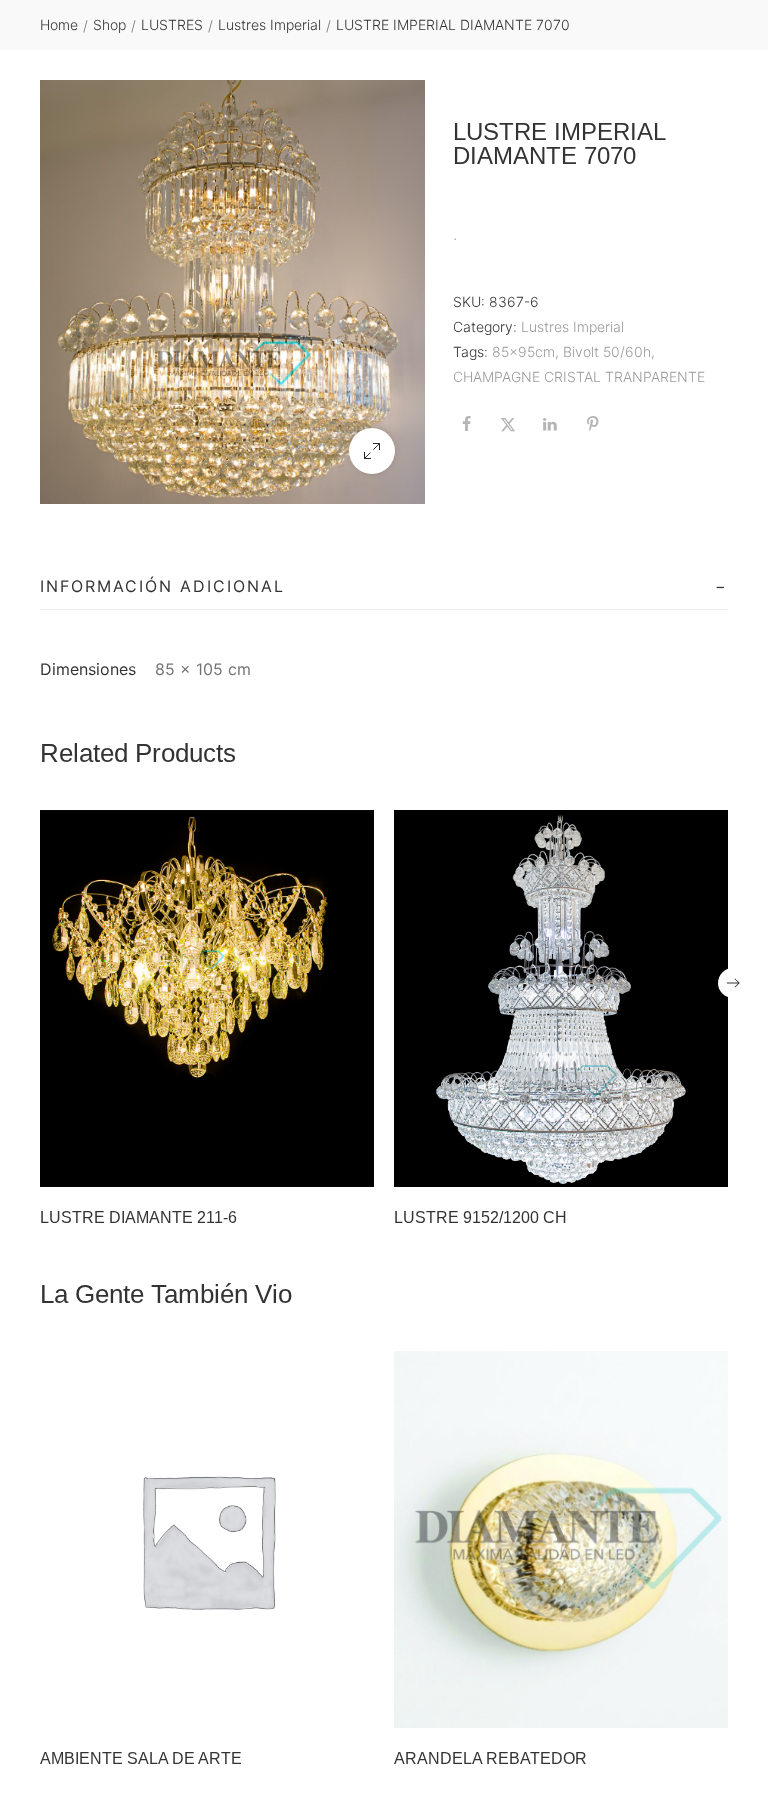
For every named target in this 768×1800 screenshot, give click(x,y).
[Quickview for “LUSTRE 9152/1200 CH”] (561, 998)
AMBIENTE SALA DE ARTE (141, 1758)
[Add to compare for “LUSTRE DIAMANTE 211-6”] (353, 1166)
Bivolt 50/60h (607, 351)
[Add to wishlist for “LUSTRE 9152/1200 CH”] (665, 1166)
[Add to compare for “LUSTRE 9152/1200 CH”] (707, 1166)
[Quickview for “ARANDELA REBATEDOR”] (561, 1539)
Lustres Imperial (269, 24)
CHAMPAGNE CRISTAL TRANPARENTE (579, 376)
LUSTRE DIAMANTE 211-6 (138, 1217)
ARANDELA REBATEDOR (490, 1758)
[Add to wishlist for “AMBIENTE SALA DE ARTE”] (311, 1707)
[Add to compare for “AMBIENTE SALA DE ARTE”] (353, 1707)
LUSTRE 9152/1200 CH (480, 1217)
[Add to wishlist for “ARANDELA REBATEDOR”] (665, 1707)
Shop (109, 24)
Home (59, 24)
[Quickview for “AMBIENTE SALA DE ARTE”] (207, 1539)
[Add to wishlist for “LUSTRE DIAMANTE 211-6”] (311, 1166)
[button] (372, 451)
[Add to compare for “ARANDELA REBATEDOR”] (707, 1707)
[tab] (384, 587)
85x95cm (523, 351)
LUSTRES (172, 24)
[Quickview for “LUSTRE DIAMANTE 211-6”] (207, 998)
